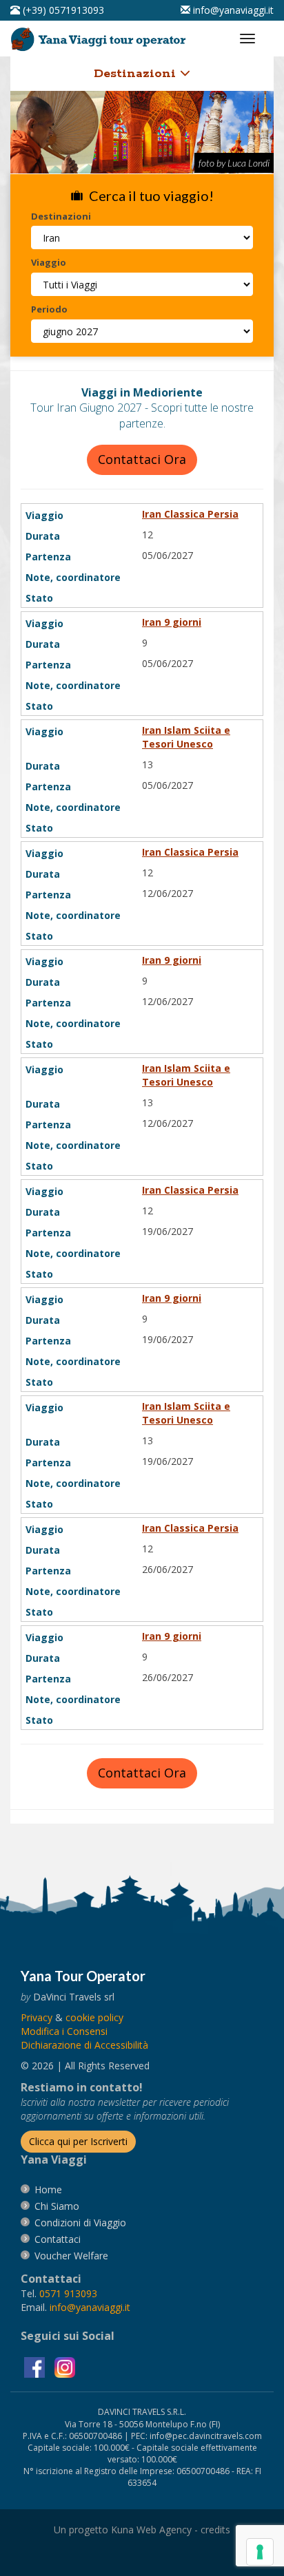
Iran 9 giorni (172, 622)
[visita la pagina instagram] (65, 2366)
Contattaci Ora (142, 459)
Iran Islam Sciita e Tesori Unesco (186, 737)
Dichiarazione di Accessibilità (84, 2045)
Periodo (49, 309)
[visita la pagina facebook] (36, 2366)
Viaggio (49, 262)
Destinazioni (137, 74)
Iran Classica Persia (190, 514)
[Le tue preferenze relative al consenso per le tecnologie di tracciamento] (260, 2552)
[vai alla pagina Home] (101, 36)
